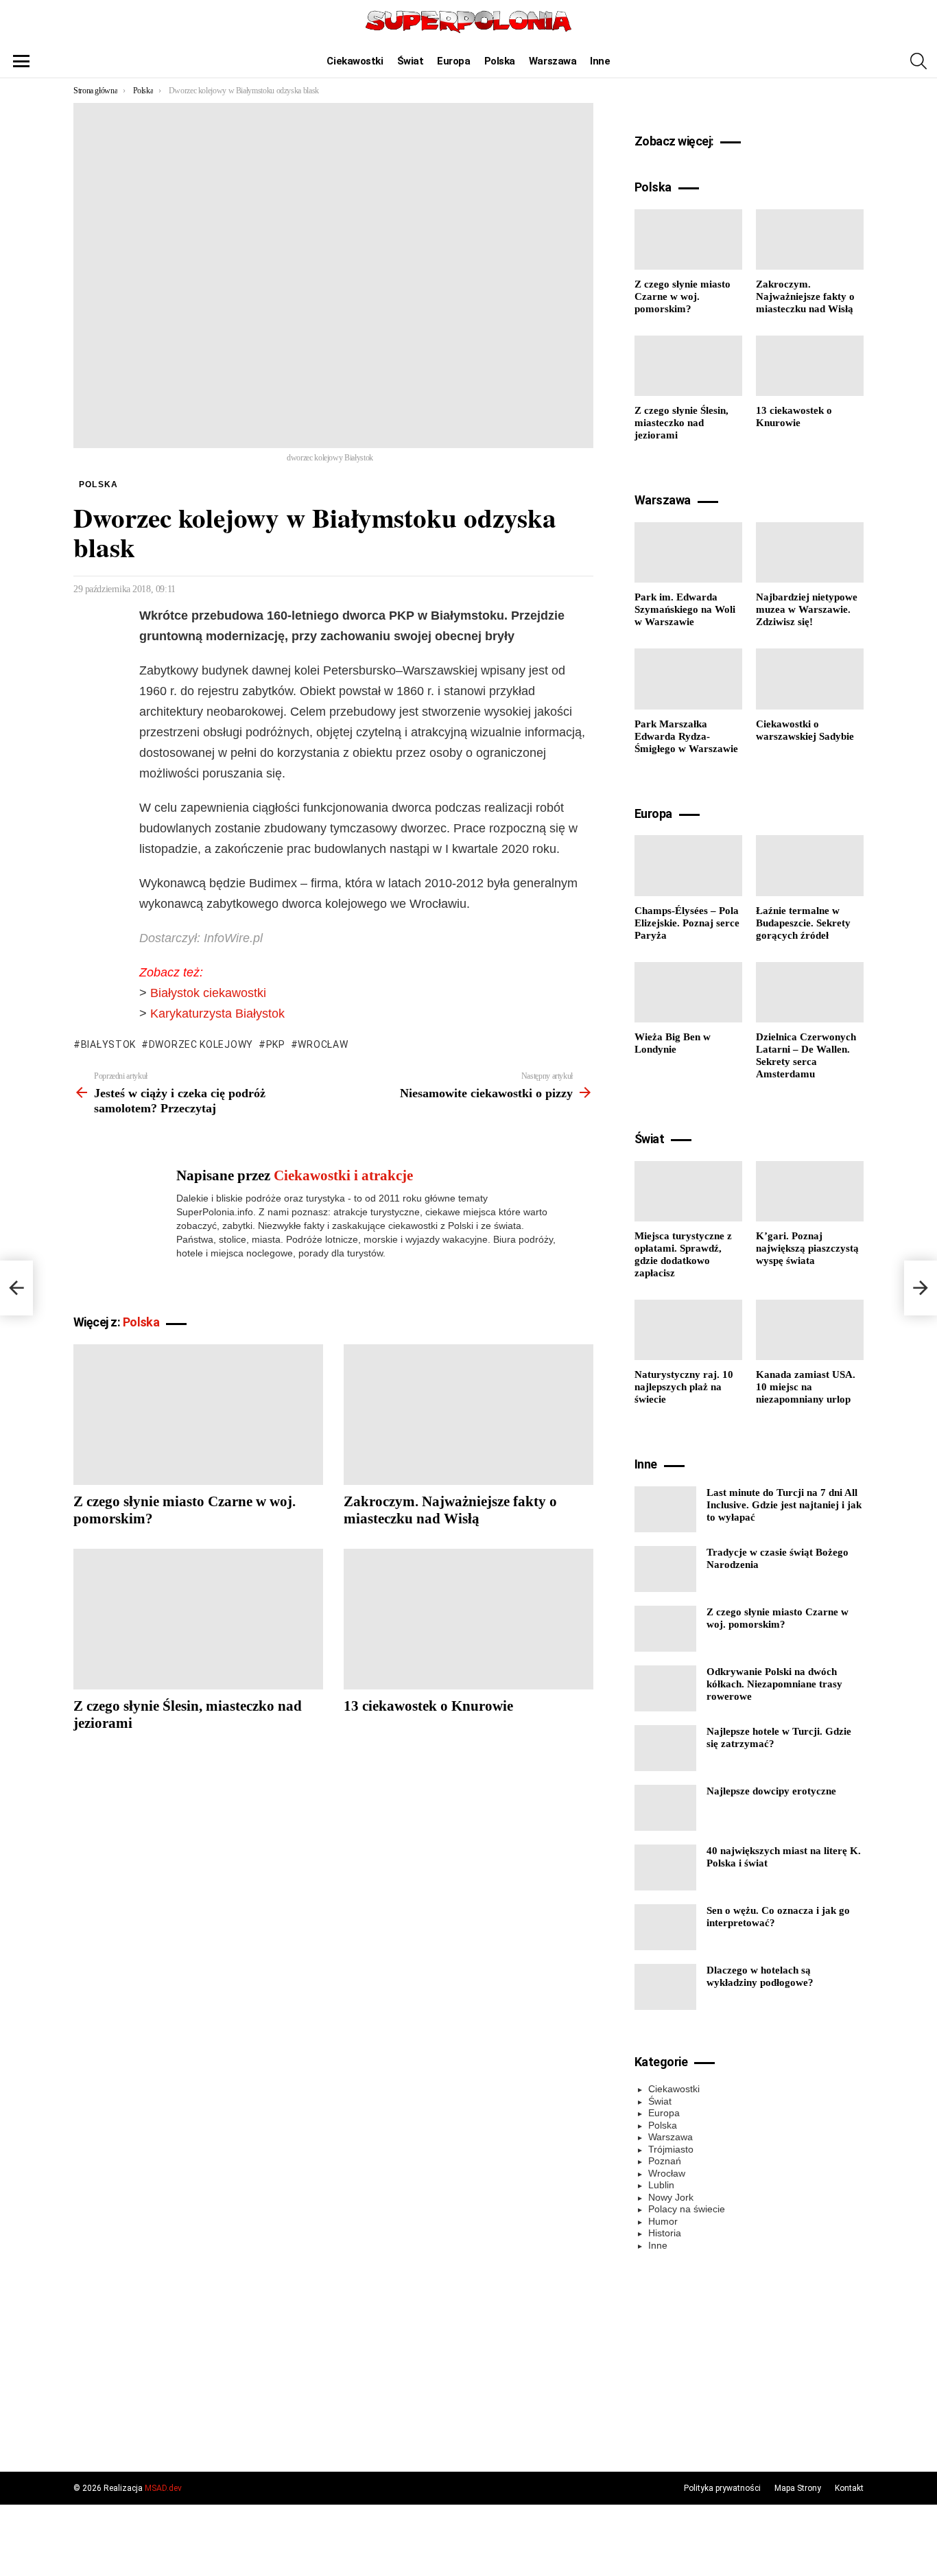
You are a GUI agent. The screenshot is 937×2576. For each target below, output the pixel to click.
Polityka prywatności (722, 2488)
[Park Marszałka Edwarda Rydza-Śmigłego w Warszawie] (688, 679)
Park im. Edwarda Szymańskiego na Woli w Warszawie (685, 609)
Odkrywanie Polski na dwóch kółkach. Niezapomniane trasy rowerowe (774, 1684)
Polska (500, 61)
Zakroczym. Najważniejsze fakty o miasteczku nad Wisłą (450, 1510)
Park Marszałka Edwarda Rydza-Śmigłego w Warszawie (686, 736)
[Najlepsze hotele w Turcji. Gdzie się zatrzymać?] (665, 1748)
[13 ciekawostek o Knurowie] (468, 1619)
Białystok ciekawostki (208, 993)
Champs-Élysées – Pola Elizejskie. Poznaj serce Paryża (687, 923)
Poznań (665, 2161)
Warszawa (553, 61)
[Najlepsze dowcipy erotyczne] (665, 1808)
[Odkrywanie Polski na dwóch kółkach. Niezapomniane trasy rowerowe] (665, 1688)
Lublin (661, 2185)
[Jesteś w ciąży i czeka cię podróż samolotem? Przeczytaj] (16, 1288)
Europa (453, 61)
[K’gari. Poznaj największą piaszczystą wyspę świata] (810, 1191)
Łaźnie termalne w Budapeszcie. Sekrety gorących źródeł (803, 923)
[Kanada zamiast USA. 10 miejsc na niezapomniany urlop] (810, 1330)
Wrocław (323, 1044)
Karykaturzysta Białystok (217, 1014)
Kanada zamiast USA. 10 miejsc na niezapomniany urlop (806, 1387)
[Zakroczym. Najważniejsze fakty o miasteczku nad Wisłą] (468, 1415)
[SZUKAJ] (918, 61)
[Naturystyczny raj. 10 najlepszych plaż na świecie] (688, 1330)
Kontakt (849, 2488)
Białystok (108, 1044)
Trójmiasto (671, 2149)
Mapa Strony (798, 2488)
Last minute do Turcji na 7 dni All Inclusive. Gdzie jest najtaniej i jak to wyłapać (784, 1505)
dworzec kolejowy (201, 1044)
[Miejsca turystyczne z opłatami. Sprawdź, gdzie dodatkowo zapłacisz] (688, 1191)
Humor (663, 2221)
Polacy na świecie (687, 2209)
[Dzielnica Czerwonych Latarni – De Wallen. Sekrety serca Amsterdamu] (810, 992)
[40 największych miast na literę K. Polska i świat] (665, 1867)
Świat (411, 61)
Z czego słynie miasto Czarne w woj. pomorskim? (683, 296)
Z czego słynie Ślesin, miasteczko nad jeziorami (681, 423)
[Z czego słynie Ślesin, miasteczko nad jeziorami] (198, 1619)
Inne (600, 61)
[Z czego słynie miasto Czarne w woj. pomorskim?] (198, 1415)
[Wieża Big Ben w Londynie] (688, 992)
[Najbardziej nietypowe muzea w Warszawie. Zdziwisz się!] (810, 552)
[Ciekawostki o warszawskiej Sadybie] (810, 679)
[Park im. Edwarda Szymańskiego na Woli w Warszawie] (688, 552)
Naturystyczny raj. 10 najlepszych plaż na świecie (684, 1387)
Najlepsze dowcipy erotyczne (771, 1791)
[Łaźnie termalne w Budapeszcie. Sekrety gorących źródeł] (810, 865)
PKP (276, 1044)
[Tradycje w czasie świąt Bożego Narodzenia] (665, 1569)
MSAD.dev (163, 2488)
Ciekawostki (355, 61)
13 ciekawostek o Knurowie (428, 1706)
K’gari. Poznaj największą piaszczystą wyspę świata (807, 1248)
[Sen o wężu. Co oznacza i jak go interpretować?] (665, 1927)
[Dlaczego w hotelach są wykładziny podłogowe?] (665, 1987)
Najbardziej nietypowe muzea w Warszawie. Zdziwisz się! (807, 609)
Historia (665, 2233)
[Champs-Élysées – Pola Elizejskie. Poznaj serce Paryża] (688, 865)
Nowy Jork (671, 2197)
